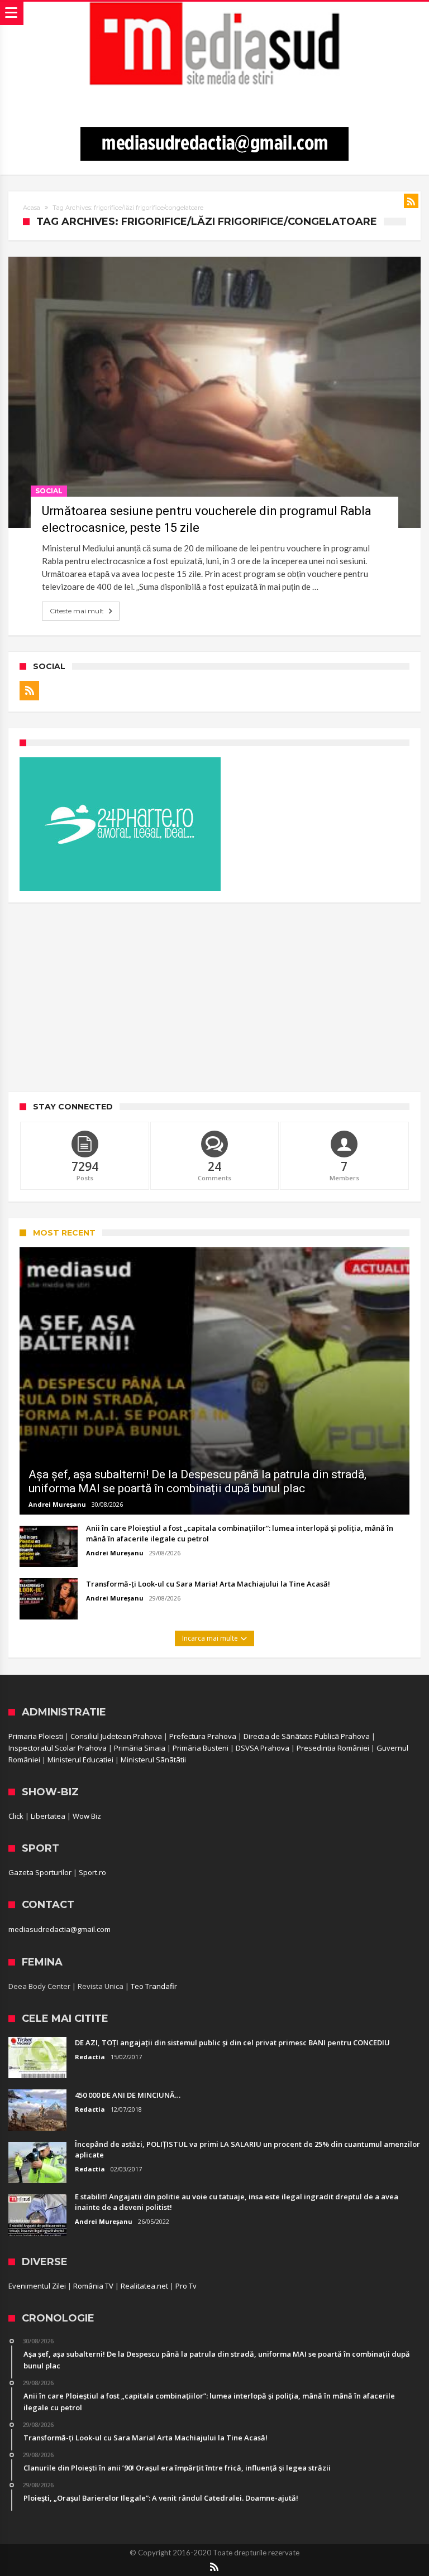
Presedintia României (333, 1748)
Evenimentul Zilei (37, 2286)
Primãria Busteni (201, 1748)
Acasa (32, 208)
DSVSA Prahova (263, 1748)
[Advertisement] (214, 997)
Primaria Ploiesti (36, 1736)
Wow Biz (87, 1816)
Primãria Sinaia (140, 1748)
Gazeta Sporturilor (40, 1872)
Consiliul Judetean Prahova (116, 1736)
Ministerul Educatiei (80, 1760)
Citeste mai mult (77, 611)
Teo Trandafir (154, 1986)
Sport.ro (92, 1872)
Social (49, 491)
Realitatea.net (144, 2286)
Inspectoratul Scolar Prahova (58, 1748)
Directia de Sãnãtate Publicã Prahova (307, 1736)
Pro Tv (186, 2286)
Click (16, 1816)
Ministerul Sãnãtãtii (153, 1760)
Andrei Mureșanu (57, 1504)
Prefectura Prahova (203, 1736)
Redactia (90, 2057)
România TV (93, 2286)
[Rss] (29, 691)
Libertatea (48, 1816)
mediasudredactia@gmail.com (59, 1929)
